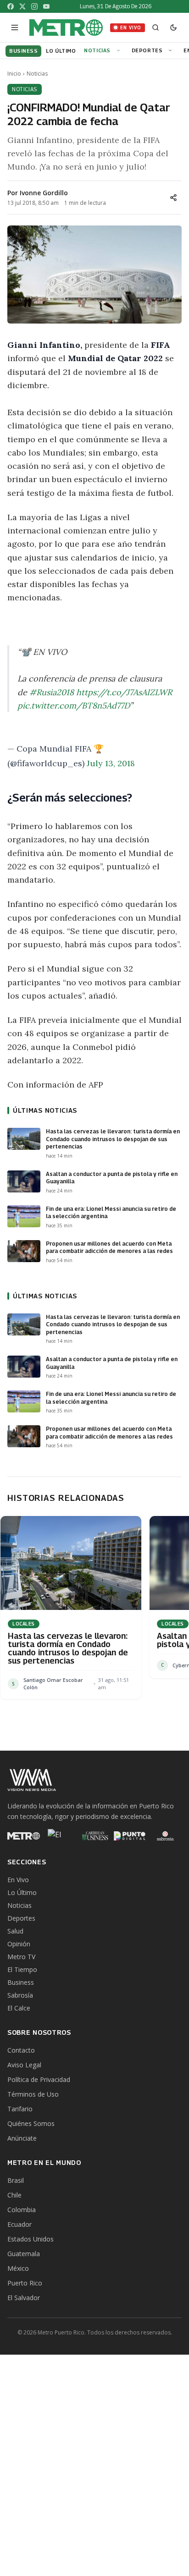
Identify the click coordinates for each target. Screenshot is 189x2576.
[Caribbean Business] (94, 1836)
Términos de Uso (33, 2094)
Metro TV (21, 1957)
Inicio (14, 74)
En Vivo (131, 27)
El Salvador (24, 2298)
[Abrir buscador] (156, 27)
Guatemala (24, 2254)
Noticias (97, 50)
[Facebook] (11, 6)
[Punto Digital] (130, 1836)
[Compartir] (173, 198)
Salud (15, 1931)
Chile (14, 2195)
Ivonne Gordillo (44, 193)
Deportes (147, 50)
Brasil (16, 2180)
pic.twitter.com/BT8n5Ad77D (74, 706)
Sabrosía (20, 1995)
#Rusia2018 (52, 692)
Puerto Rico (25, 2283)
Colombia (22, 2210)
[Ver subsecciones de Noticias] (120, 51)
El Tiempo (22, 1969)
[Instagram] (34, 6)
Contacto (21, 2050)
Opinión (19, 1944)
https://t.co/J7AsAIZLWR (124, 692)
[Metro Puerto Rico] (24, 1836)
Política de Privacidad (39, 2079)
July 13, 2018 (111, 763)
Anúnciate (22, 2138)
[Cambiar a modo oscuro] (173, 27)
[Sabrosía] (165, 1836)
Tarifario (20, 2109)
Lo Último (22, 1892)
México (18, 2268)
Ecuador (19, 2224)
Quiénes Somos (31, 2123)
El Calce (19, 2008)
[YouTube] (46, 6)
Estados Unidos (31, 2239)
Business (21, 1982)
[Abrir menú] (15, 27)
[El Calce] (59, 1836)
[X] (22, 6)
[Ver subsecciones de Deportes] (172, 51)
